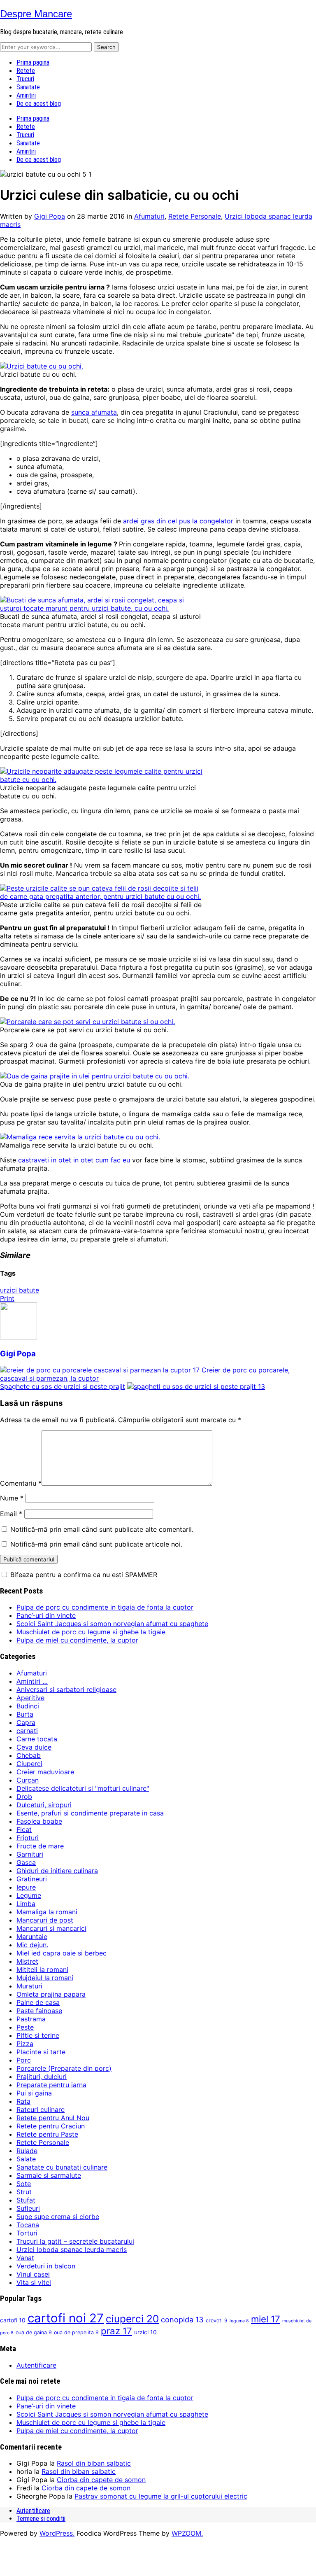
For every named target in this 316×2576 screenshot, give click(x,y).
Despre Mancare (36, 14)
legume (239, 2321)
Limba (26, 1904)
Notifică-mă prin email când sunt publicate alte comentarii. (102, 1529)
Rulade (27, 2151)
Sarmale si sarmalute (49, 2175)
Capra (26, 1722)
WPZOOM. (187, 2533)
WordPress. (57, 2533)
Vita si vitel (34, 2282)
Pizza (25, 2044)
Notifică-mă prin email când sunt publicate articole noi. (96, 1544)
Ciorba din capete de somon (101, 2480)
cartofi (13, 2320)
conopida (182, 2319)
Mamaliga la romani (47, 1912)
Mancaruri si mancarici (51, 1928)
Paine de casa (38, 2002)
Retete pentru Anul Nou (53, 2118)
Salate (26, 2159)
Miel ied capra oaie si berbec (62, 1953)
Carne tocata (37, 1739)
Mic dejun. (32, 1945)
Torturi (27, 2233)
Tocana (28, 2225)
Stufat (26, 2200)
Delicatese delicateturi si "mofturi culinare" (83, 1788)
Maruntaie (32, 1937)
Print (7, 1298)
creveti (217, 2320)
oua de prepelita (76, 2332)
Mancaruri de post (45, 1920)
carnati (27, 1731)
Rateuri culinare (41, 2109)
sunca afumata (94, 412)
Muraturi (29, 1986)
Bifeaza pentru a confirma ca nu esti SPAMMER (83, 1575)
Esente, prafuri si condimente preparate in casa (90, 1813)
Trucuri (25, 79)
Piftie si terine (38, 2035)
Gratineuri (32, 1879)
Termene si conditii (41, 2519)
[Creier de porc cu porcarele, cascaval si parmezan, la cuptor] (100, 1370)
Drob (24, 1797)
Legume (29, 1895)
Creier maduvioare (45, 1772)
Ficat (24, 1829)
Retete (26, 71)
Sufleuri (28, 2208)
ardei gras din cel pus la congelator (179, 521)
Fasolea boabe (39, 1821)
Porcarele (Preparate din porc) (64, 2068)
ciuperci (132, 2319)
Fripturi (28, 1838)
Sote (24, 2184)
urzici (145, 2332)
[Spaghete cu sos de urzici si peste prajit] (196, 1386)
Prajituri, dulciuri (42, 2077)
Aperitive (30, 1698)
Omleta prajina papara (51, 1994)
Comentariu (21, 1483)
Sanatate (28, 87)
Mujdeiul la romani (45, 1978)
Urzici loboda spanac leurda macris (72, 2249)
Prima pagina (33, 62)
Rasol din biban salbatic (94, 2463)
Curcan (28, 1780)
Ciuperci (29, 1764)
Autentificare (36, 2365)
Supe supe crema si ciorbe (58, 2217)
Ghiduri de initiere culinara (57, 1871)
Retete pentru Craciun (51, 2126)
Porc (24, 2060)
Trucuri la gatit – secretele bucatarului (75, 2241)
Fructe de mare (40, 1846)
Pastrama (31, 2019)
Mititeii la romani (42, 1969)
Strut (24, 2192)
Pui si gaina (34, 2093)
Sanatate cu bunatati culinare (62, 2167)
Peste (25, 2027)
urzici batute (20, 1290)
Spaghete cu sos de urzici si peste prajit (63, 1386)
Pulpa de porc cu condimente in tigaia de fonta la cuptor (105, 1607)
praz (116, 2331)
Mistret (27, 1961)
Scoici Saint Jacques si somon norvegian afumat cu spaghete (112, 1624)
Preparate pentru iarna (51, 2085)
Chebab (29, 1755)
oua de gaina (34, 2332)
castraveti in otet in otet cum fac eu (75, 1160)
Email (11, 1514)
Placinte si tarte (41, 2052)
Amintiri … (32, 1681)
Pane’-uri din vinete (46, 1615)
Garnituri (30, 1854)
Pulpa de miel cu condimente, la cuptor (77, 1640)
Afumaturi (149, 216)
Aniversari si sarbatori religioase (66, 1689)
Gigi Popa (50, 216)
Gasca (26, 1862)
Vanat (25, 2258)
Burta (25, 1714)
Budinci (28, 1706)
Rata (23, 2101)
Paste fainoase (39, 2011)
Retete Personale (195, 216)
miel (266, 2319)
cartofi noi (66, 2318)
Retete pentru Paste (47, 2134)
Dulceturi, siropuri (44, 1805)
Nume (12, 1498)
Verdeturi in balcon (46, 2266)
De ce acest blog (39, 104)
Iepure (26, 1887)
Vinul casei (33, 2274)
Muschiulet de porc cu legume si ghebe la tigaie (91, 1632)
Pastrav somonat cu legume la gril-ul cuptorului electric (161, 2496)
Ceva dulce (34, 1747)
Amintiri (26, 95)
